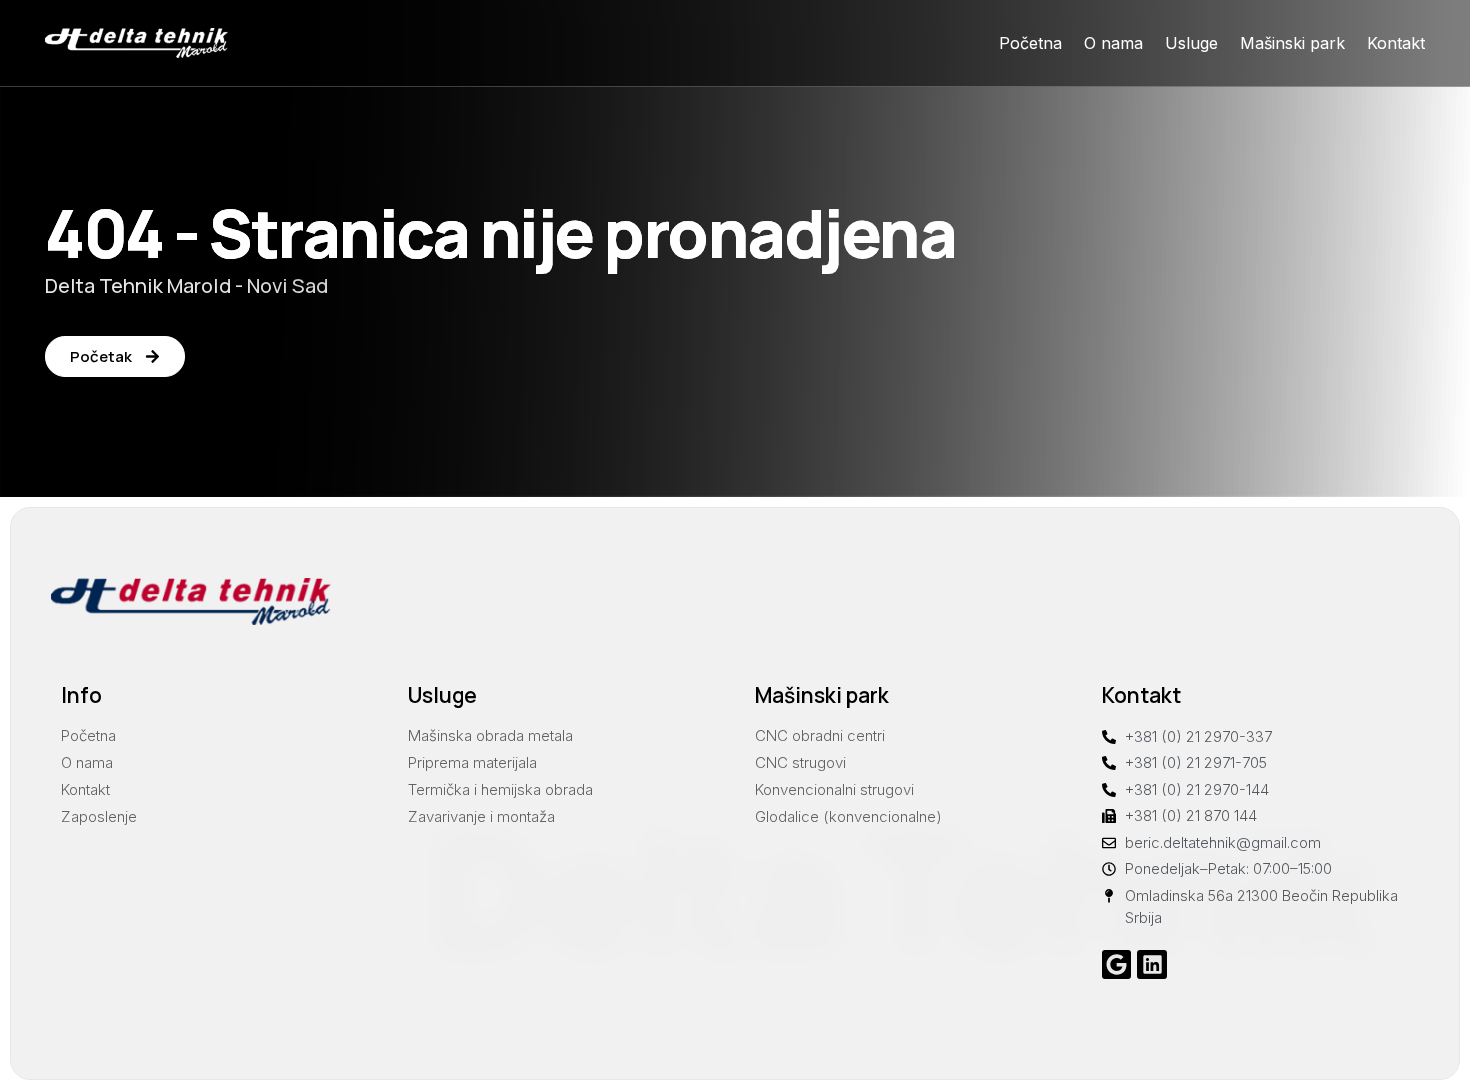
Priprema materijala (472, 762)
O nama (1113, 43)
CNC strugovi (800, 762)
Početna (1030, 43)
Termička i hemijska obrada (500, 789)
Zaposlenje (99, 816)
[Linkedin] (1151, 964)
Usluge (1191, 43)
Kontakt (1396, 43)
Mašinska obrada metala (490, 735)
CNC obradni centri (820, 735)
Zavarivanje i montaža (481, 816)
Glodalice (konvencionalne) (848, 816)
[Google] (1116, 964)
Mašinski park (1292, 43)
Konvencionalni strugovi (834, 789)
